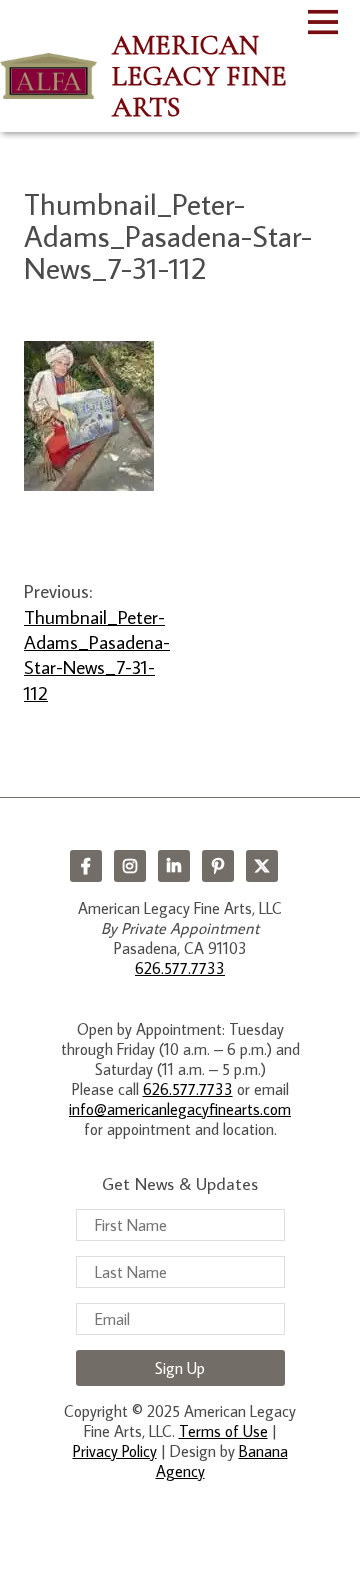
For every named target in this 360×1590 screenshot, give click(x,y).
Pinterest (218, 866)
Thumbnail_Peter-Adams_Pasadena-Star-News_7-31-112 (97, 654)
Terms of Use (223, 1431)
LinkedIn (174, 866)
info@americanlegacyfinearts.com (180, 1109)
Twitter (262, 866)
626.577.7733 (180, 968)
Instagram (130, 866)
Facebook (86, 866)
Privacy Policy (115, 1451)
